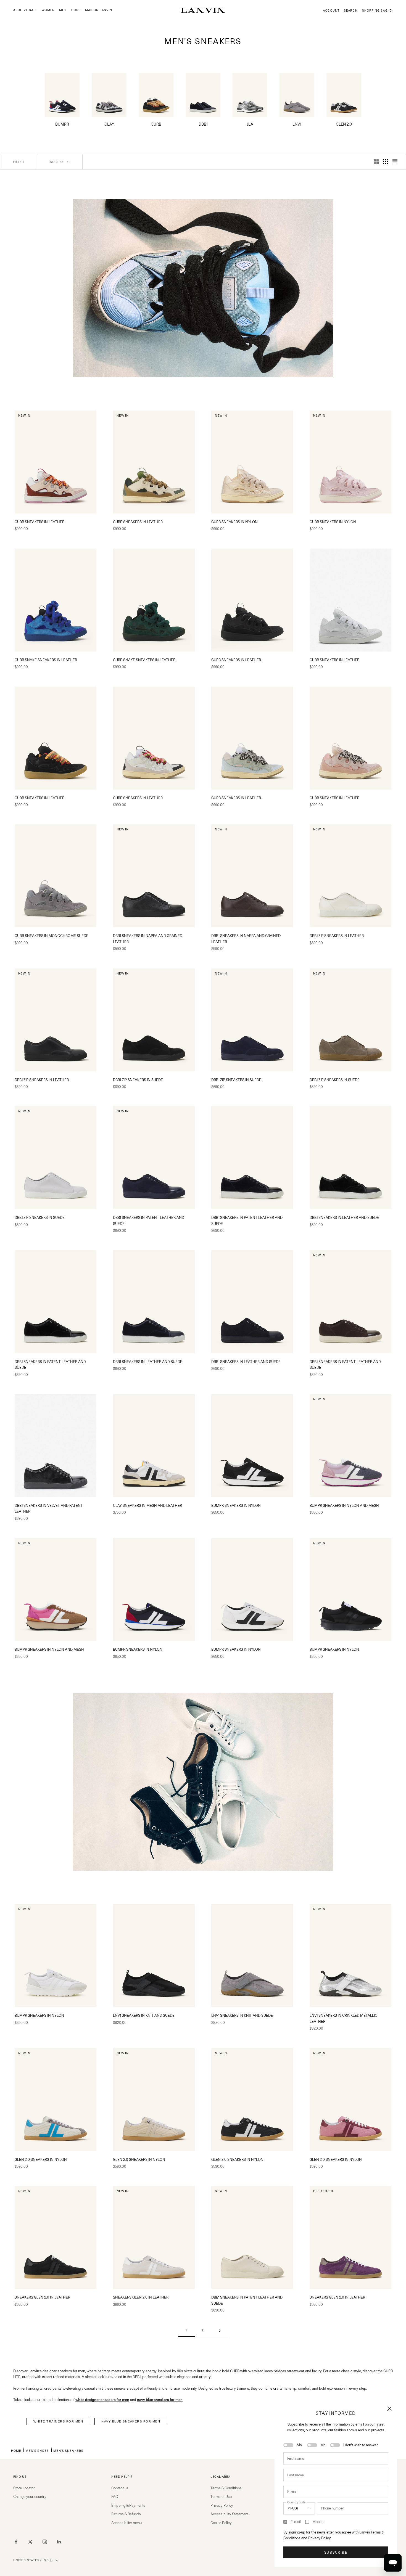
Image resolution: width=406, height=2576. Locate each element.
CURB (76, 10)
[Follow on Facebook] (16, 2542)
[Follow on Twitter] (30, 2542)
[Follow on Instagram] (45, 2542)
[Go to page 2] (220, 2331)
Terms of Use (221, 2496)
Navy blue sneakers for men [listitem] (131, 2421)
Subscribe (336, 2552)
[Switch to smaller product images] (386, 162)
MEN (63, 10)
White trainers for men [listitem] (58, 2421)
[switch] (288, 2445)
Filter (19, 162)
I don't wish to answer (361, 2445)
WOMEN (48, 10)
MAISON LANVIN (99, 10)
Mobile (318, 2522)
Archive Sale (25, 10)
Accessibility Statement (229, 2514)
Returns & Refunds (126, 2514)
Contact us (120, 2488)
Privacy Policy (319, 2538)
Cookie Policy (221, 2523)
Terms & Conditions (226, 2488)
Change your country (30, 2496)
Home (16, 2451)
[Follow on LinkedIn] (59, 2542)
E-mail (296, 2522)
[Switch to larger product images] (376, 162)
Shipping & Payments (128, 2505)
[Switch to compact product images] (395, 162)
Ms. (300, 2445)
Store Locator (24, 2488)
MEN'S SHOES (37, 2451)
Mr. (323, 2445)
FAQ (115, 2496)
